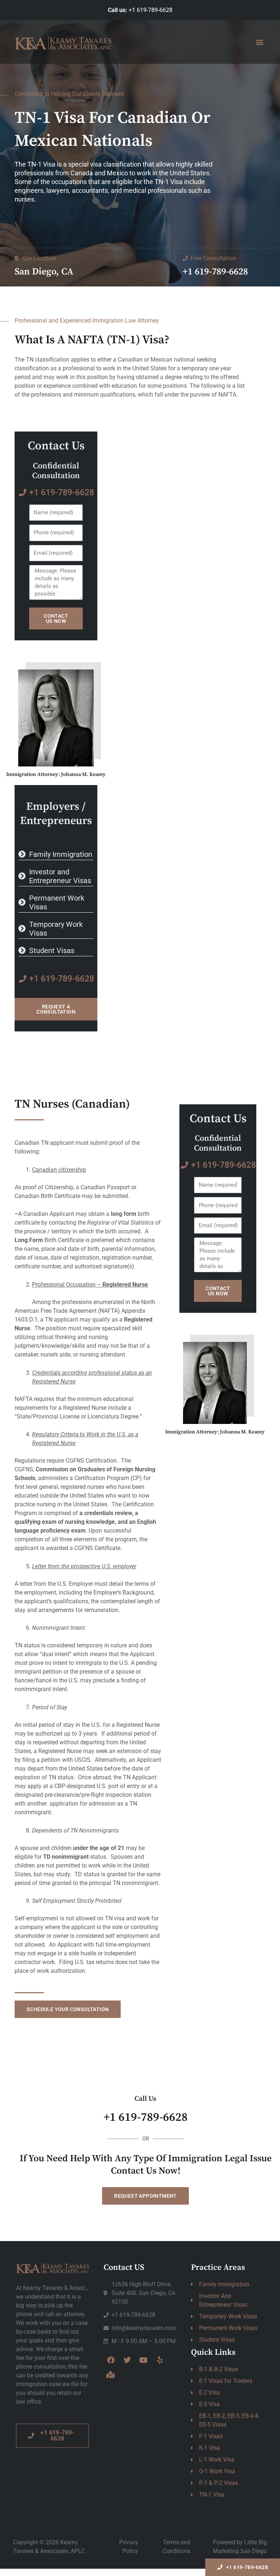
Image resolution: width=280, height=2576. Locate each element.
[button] (259, 42)
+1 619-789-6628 (151, 10)
